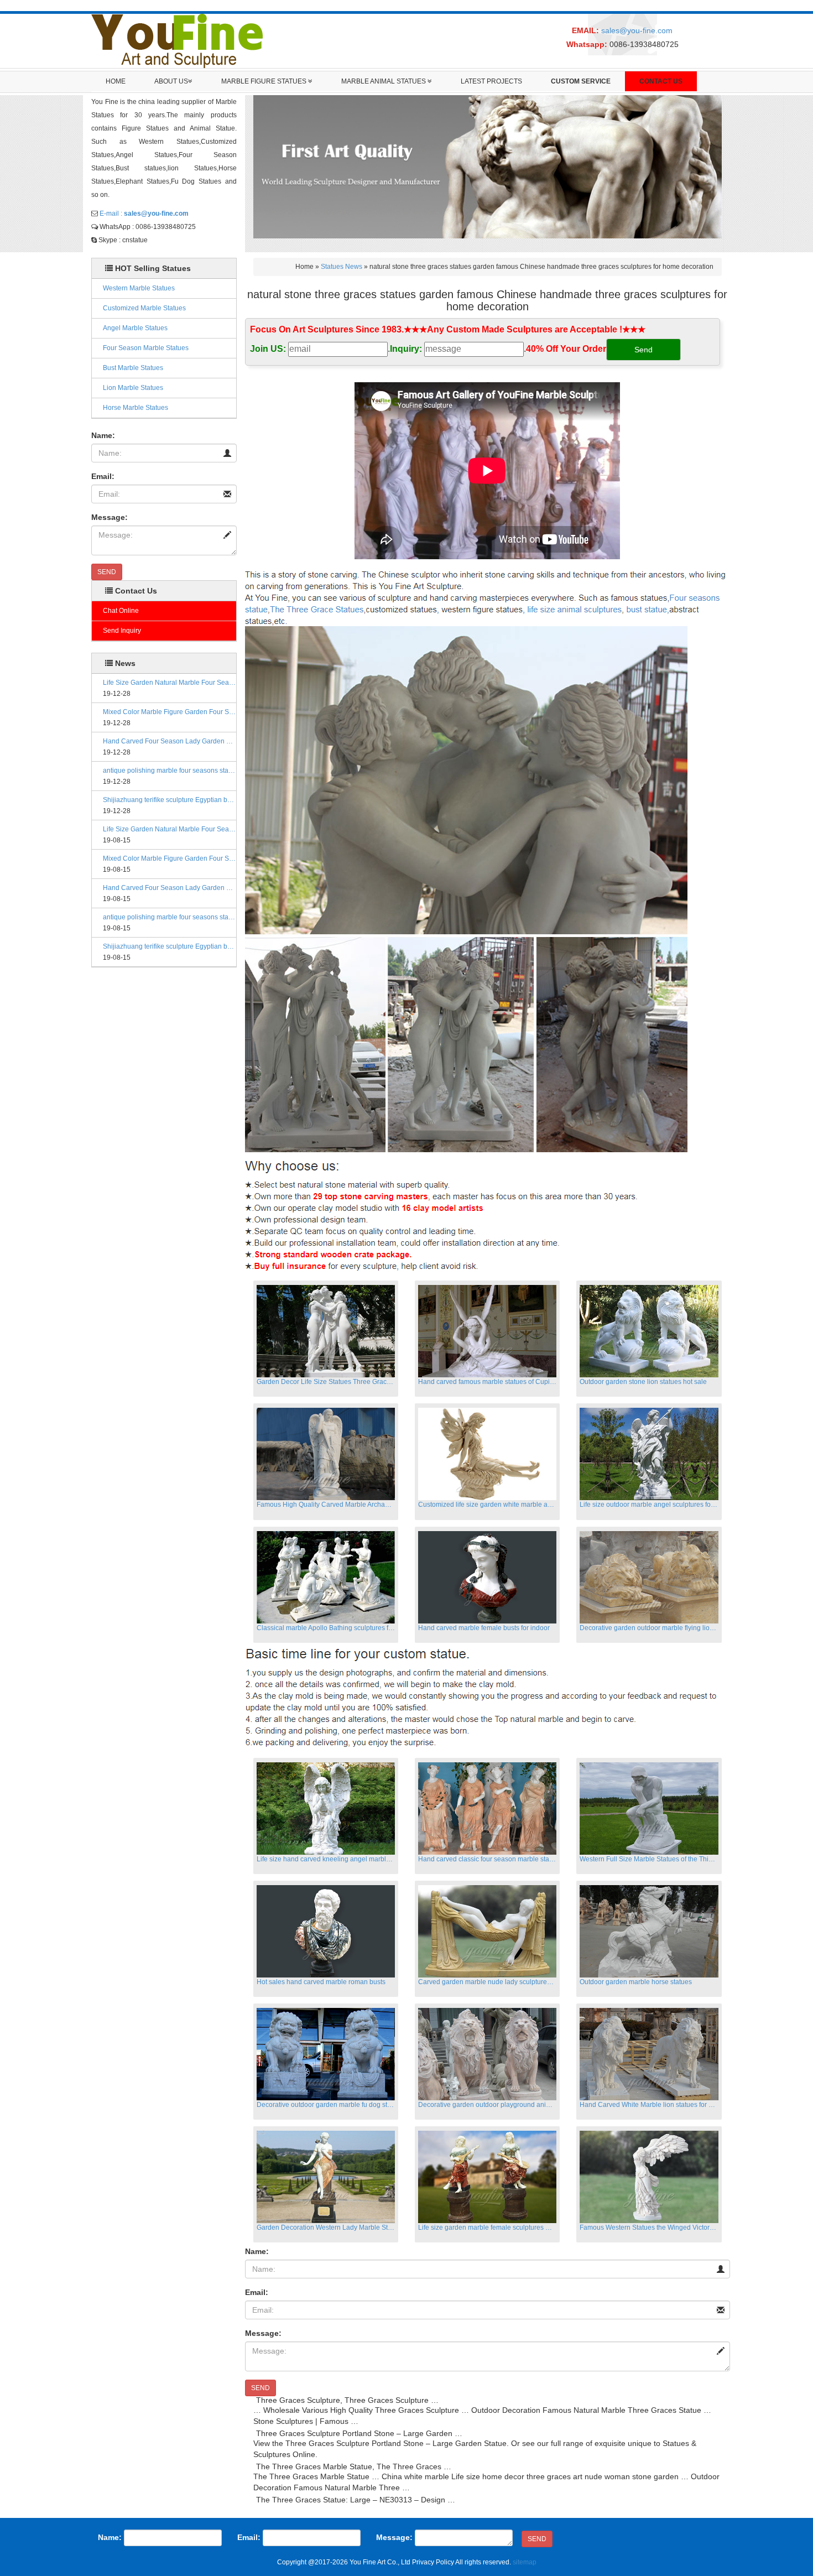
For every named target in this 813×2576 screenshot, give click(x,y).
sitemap (525, 2562)
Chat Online (121, 611)
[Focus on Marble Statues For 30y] (177, 40)
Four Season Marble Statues (146, 348)
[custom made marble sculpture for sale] (486, 592)
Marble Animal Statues (384, 81)
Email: (103, 476)
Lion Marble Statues (133, 388)
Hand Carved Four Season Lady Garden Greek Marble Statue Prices (170, 741)
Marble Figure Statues (265, 81)
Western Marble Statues (139, 288)
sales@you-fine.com (637, 30)
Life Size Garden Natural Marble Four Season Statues (170, 683)
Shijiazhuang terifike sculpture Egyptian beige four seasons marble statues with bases (170, 800)
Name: (103, 435)
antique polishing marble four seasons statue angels (170, 771)
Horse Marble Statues (135, 408)
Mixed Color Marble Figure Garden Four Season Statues (170, 712)
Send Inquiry (122, 631)
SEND (107, 572)
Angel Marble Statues (135, 328)
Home (116, 81)
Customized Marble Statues (144, 308)
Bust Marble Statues (133, 368)
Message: (110, 517)
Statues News (342, 267)
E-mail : (144, 214)
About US (171, 81)
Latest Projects (491, 81)
